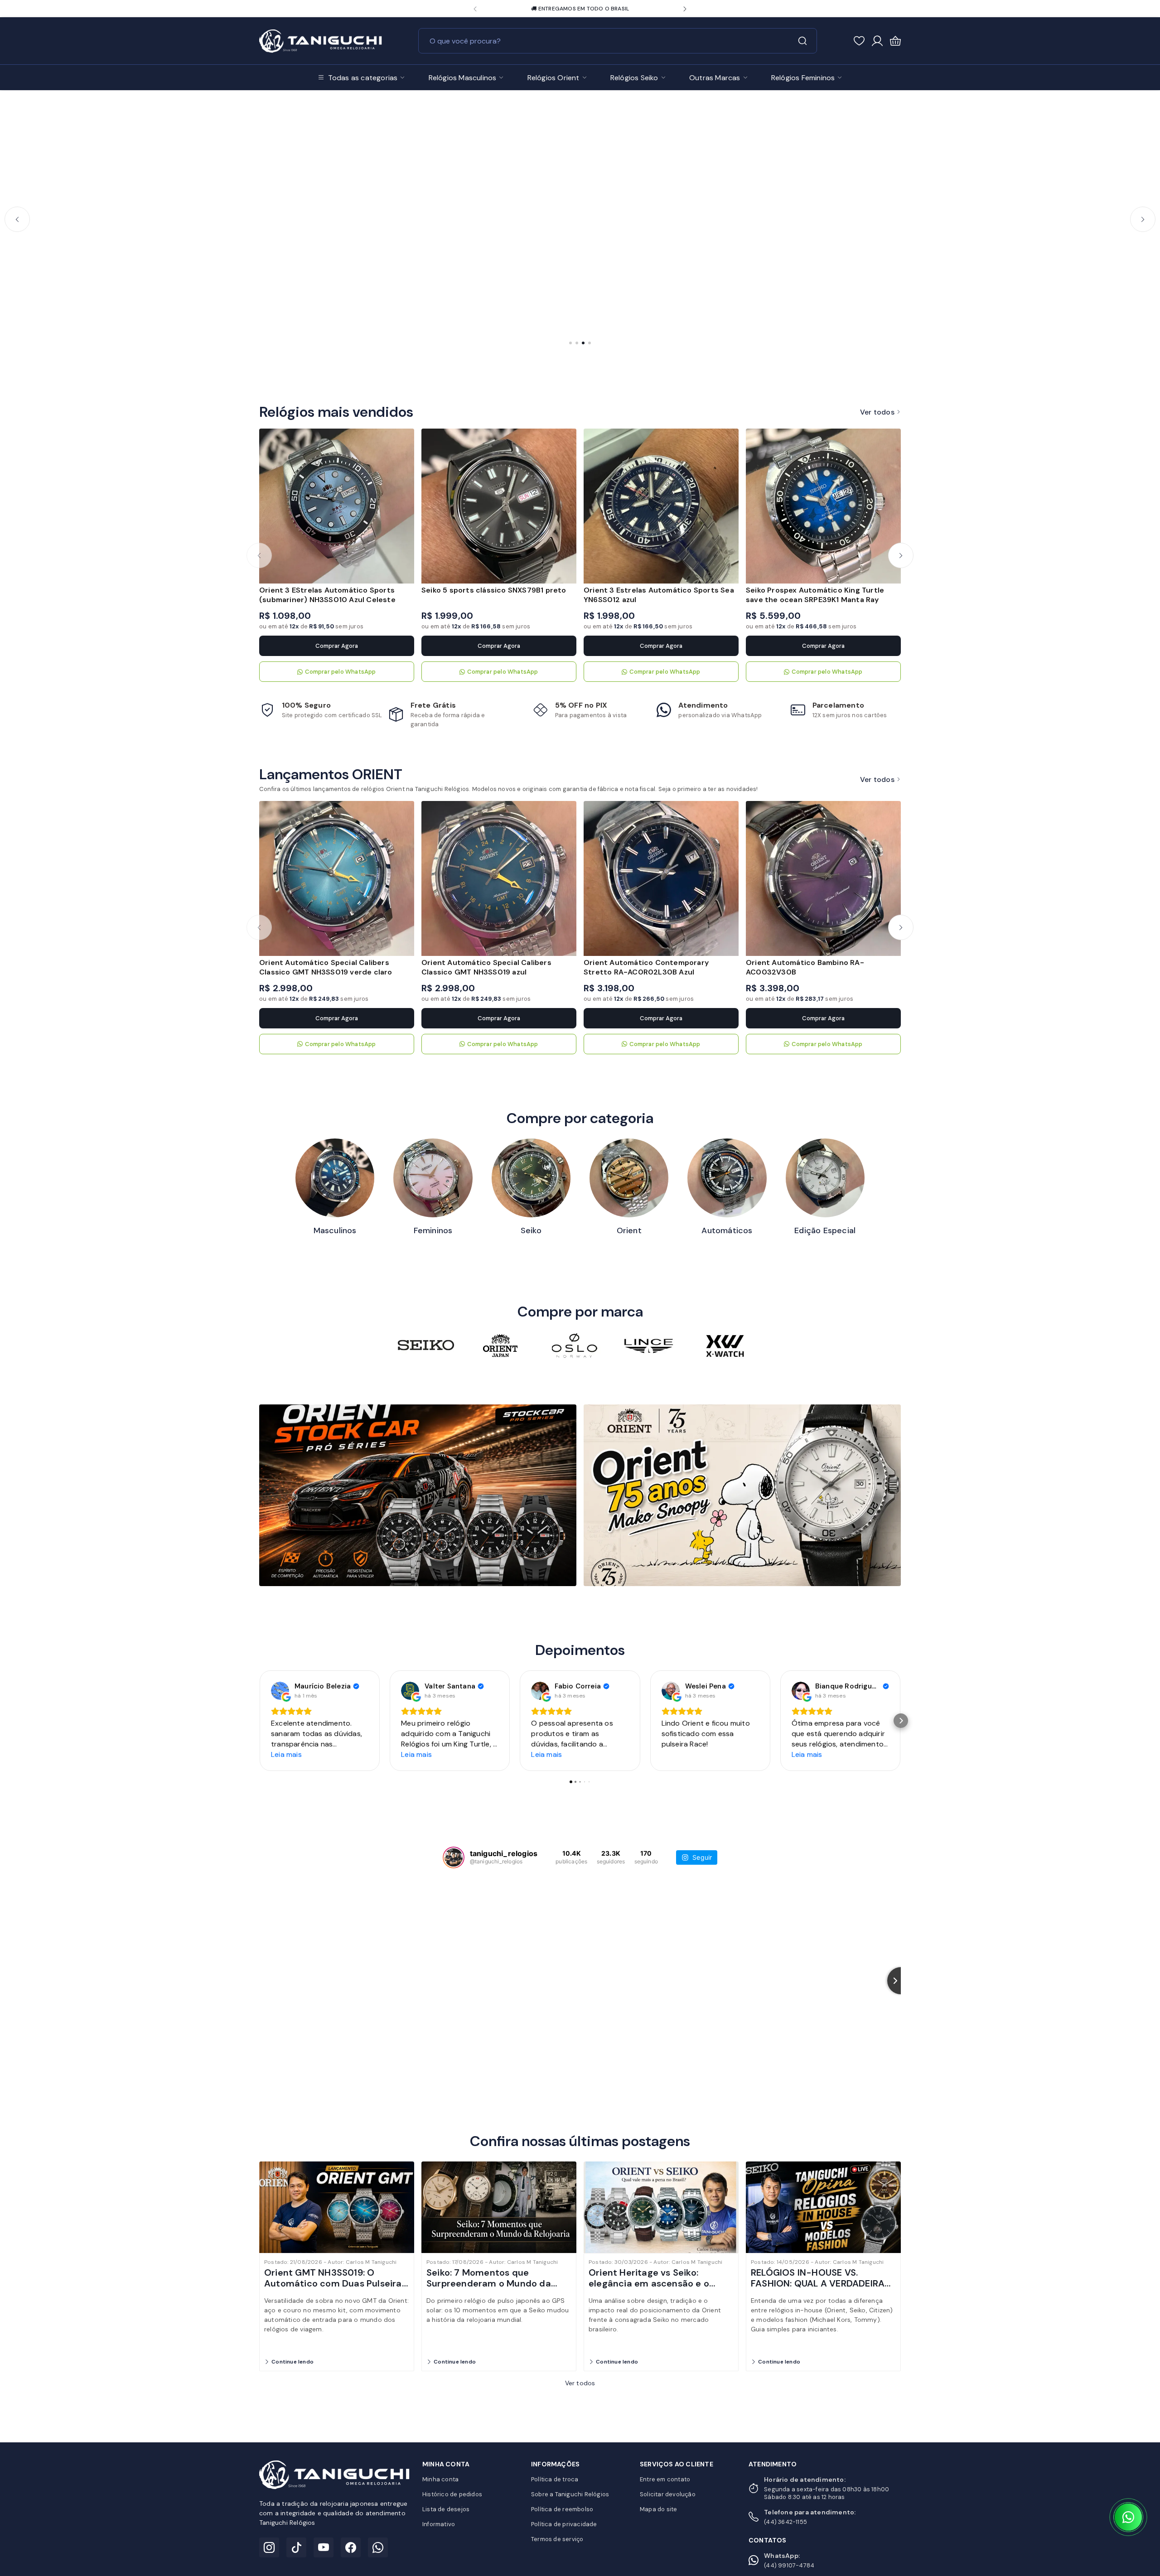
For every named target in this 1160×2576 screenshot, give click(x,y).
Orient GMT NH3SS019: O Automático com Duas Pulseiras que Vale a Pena (335, 2283)
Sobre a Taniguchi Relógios (570, 2494)
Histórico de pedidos (452, 2494)
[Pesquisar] (802, 41)
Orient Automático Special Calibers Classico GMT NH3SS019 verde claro (326, 967)
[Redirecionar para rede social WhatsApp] (606, 9)
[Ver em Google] (280, 1691)
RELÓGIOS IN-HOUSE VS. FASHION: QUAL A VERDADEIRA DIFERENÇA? (818, 2283)
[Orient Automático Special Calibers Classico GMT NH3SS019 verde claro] (337, 878)
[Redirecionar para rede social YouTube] (581, 9)
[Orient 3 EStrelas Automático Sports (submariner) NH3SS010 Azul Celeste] (337, 506)
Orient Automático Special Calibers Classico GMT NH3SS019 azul (486, 967)
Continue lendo (292, 2362)
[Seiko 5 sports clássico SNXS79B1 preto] (499, 506)
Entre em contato (665, 2479)
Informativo (439, 2524)
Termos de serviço (557, 2539)
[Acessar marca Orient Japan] (500, 1346)
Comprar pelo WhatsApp (341, 672)
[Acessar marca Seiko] (426, 1346)
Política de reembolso (562, 2509)
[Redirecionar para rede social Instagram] (555, 9)
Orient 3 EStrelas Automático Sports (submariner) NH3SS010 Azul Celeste (327, 595)
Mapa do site (658, 2509)
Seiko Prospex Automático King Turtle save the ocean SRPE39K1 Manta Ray (815, 595)
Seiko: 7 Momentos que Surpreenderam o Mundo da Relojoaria (489, 2283)
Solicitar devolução (668, 2494)
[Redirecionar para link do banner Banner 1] (418, 1495)
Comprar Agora (337, 646)
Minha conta (440, 2479)
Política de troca (555, 2479)
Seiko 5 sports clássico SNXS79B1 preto (494, 590)
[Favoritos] (859, 40)
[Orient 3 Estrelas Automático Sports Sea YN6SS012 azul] (661, 506)
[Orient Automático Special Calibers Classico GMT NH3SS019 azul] (499, 878)
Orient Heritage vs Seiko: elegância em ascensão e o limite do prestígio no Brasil (649, 2283)
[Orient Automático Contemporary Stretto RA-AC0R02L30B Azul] (661, 878)
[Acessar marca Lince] (649, 1346)
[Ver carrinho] (895, 41)
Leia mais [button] (286, 1754)
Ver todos (877, 412)
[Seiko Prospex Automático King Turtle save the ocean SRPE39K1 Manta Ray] (823, 506)
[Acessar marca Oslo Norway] (575, 1346)
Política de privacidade (564, 2524)
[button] (475, 9)
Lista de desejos (446, 2509)
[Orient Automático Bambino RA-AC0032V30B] (823, 878)
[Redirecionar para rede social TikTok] (568, 9)
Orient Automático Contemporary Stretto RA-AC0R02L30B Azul (646, 967)
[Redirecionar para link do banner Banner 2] (742, 1495)
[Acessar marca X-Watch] (723, 1346)
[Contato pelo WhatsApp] (1128, 2517)
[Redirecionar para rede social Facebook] (594, 9)
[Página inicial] (321, 39)
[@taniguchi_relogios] (454, 1857)
